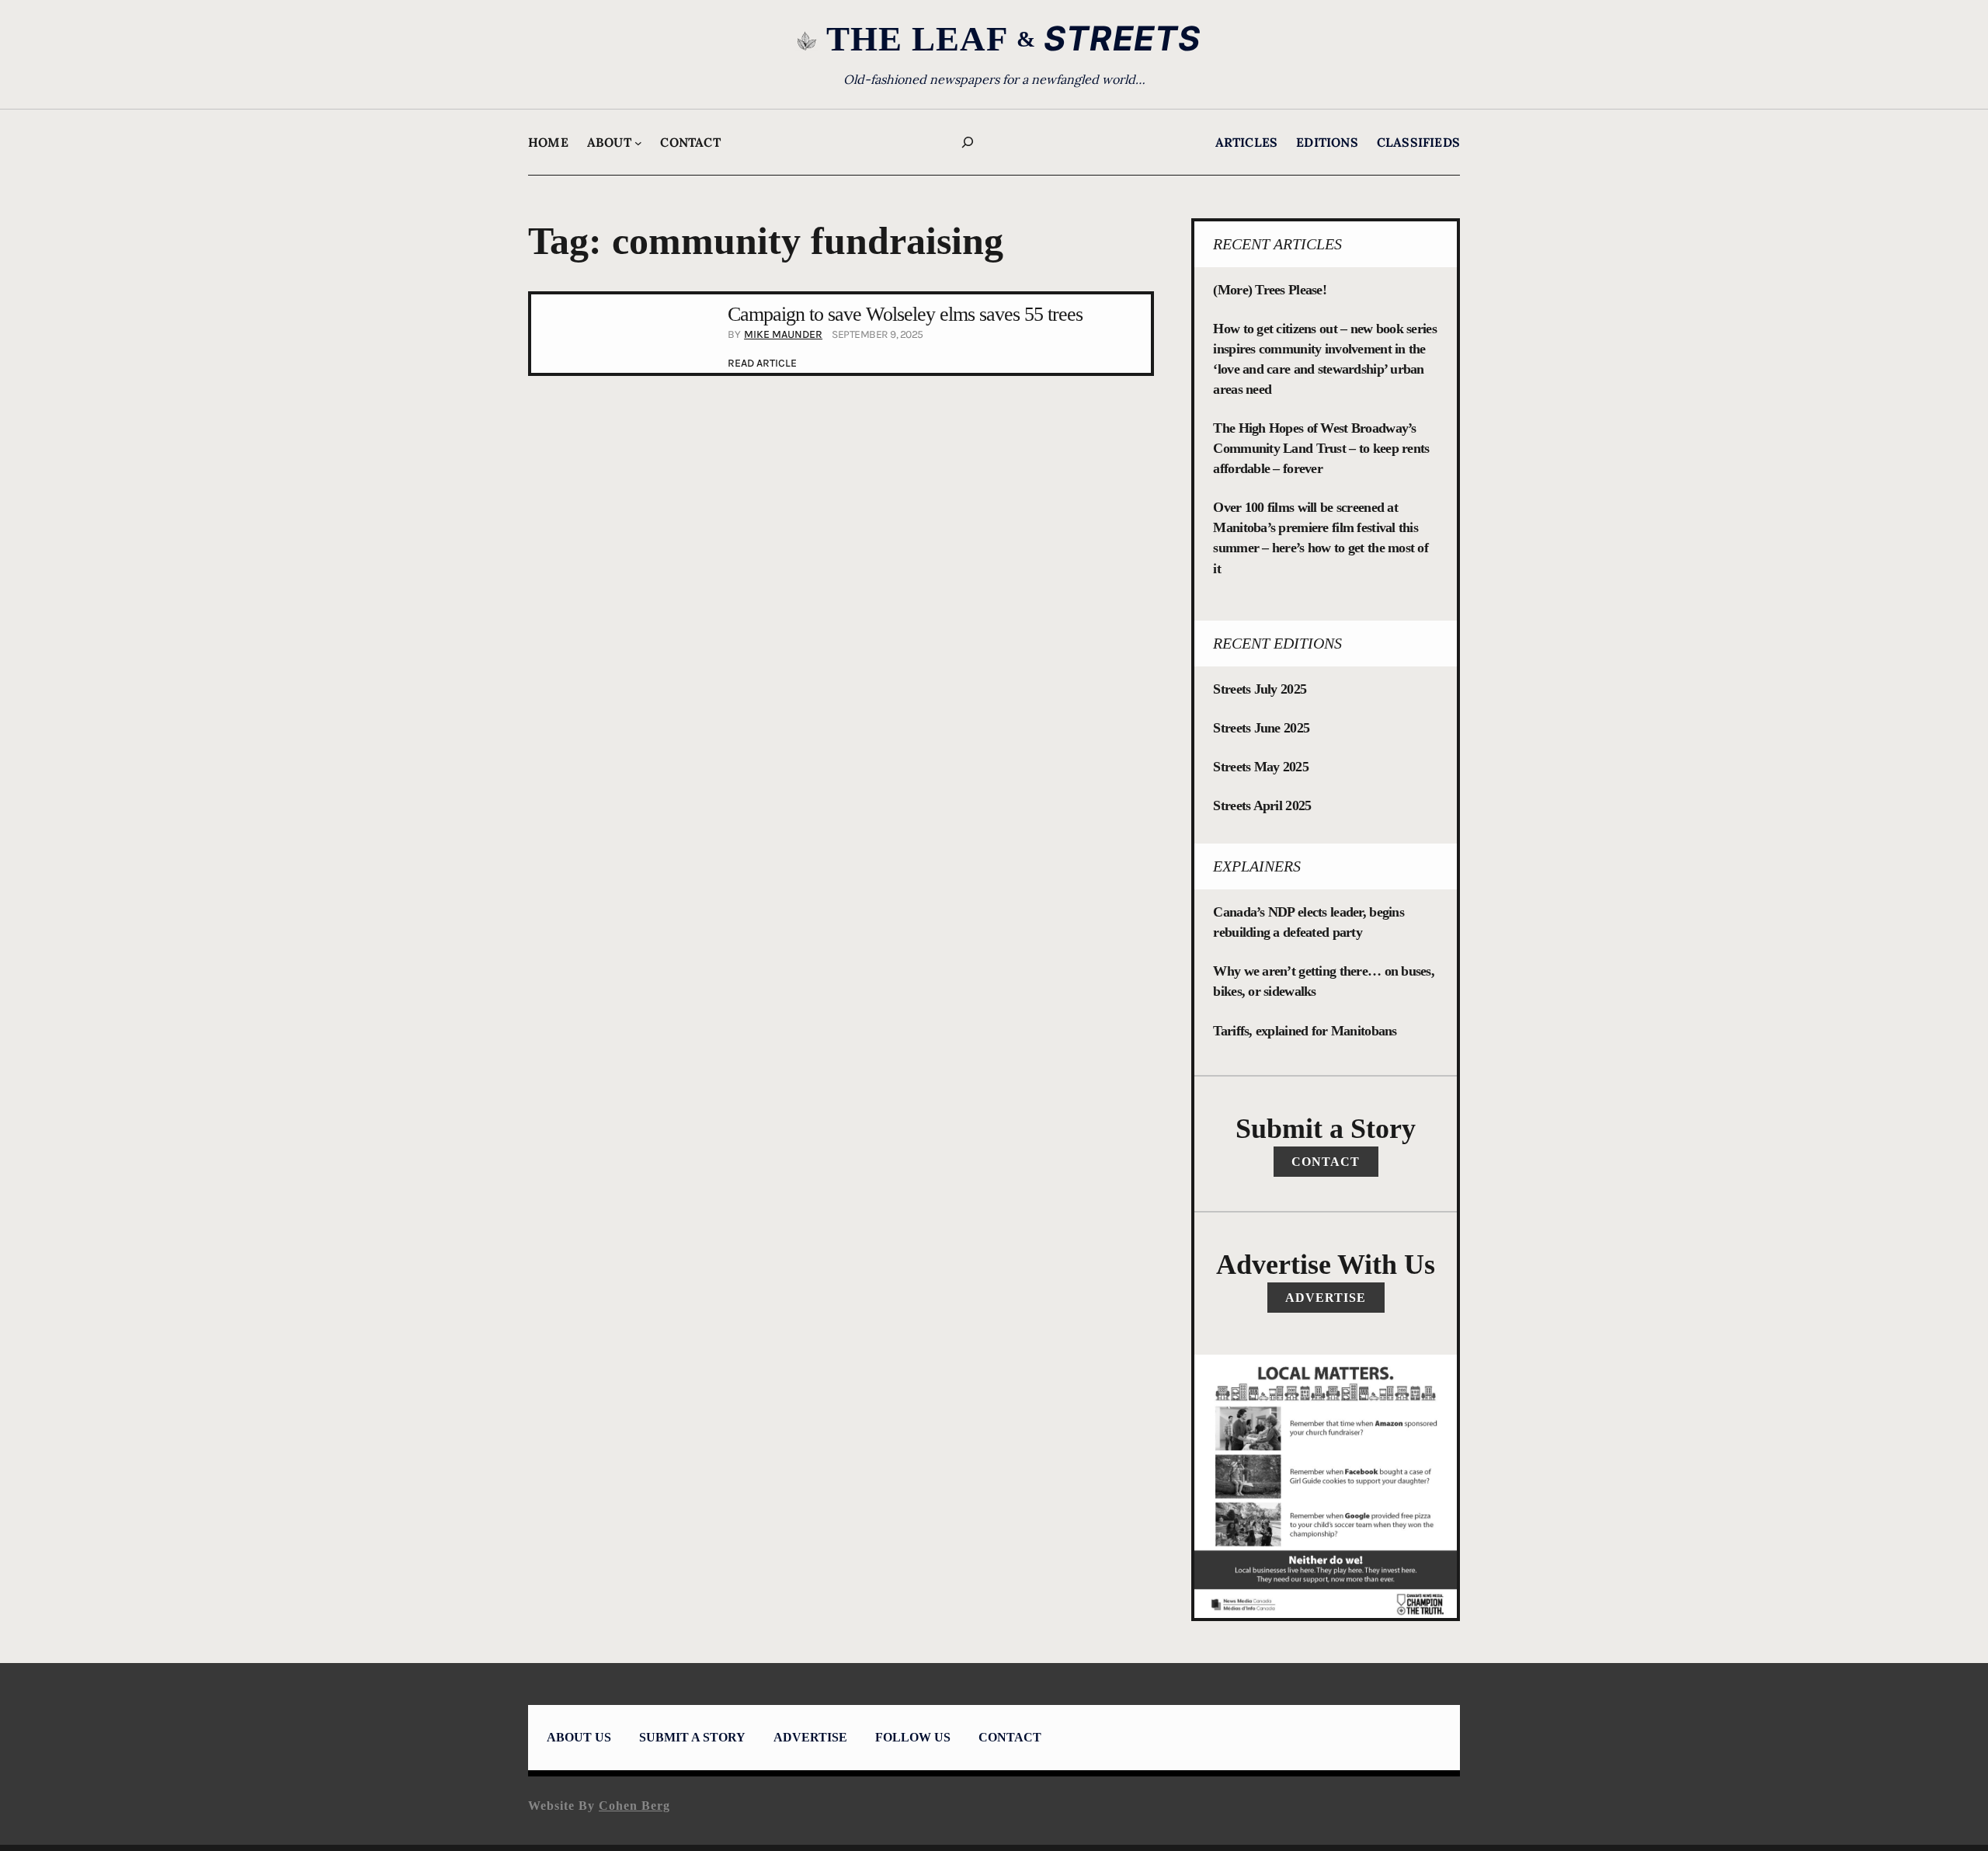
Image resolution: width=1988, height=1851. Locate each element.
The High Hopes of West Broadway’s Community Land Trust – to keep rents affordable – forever (1321, 448)
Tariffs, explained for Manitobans (1305, 1031)
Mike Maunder (783, 334)
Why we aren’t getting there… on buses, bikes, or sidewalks (1324, 981)
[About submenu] (638, 143)
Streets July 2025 (1260, 689)
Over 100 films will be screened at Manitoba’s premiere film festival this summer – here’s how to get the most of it (1321, 538)
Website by (599, 1806)
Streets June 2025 (1261, 728)
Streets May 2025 (1260, 767)
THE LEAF (917, 39)
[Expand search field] (968, 143)
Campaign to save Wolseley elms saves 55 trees (905, 315)
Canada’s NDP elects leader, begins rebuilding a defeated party (1309, 922)
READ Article (762, 365)
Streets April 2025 (1262, 805)
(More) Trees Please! (1270, 290)
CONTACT (1326, 1162)
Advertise (1326, 1298)
